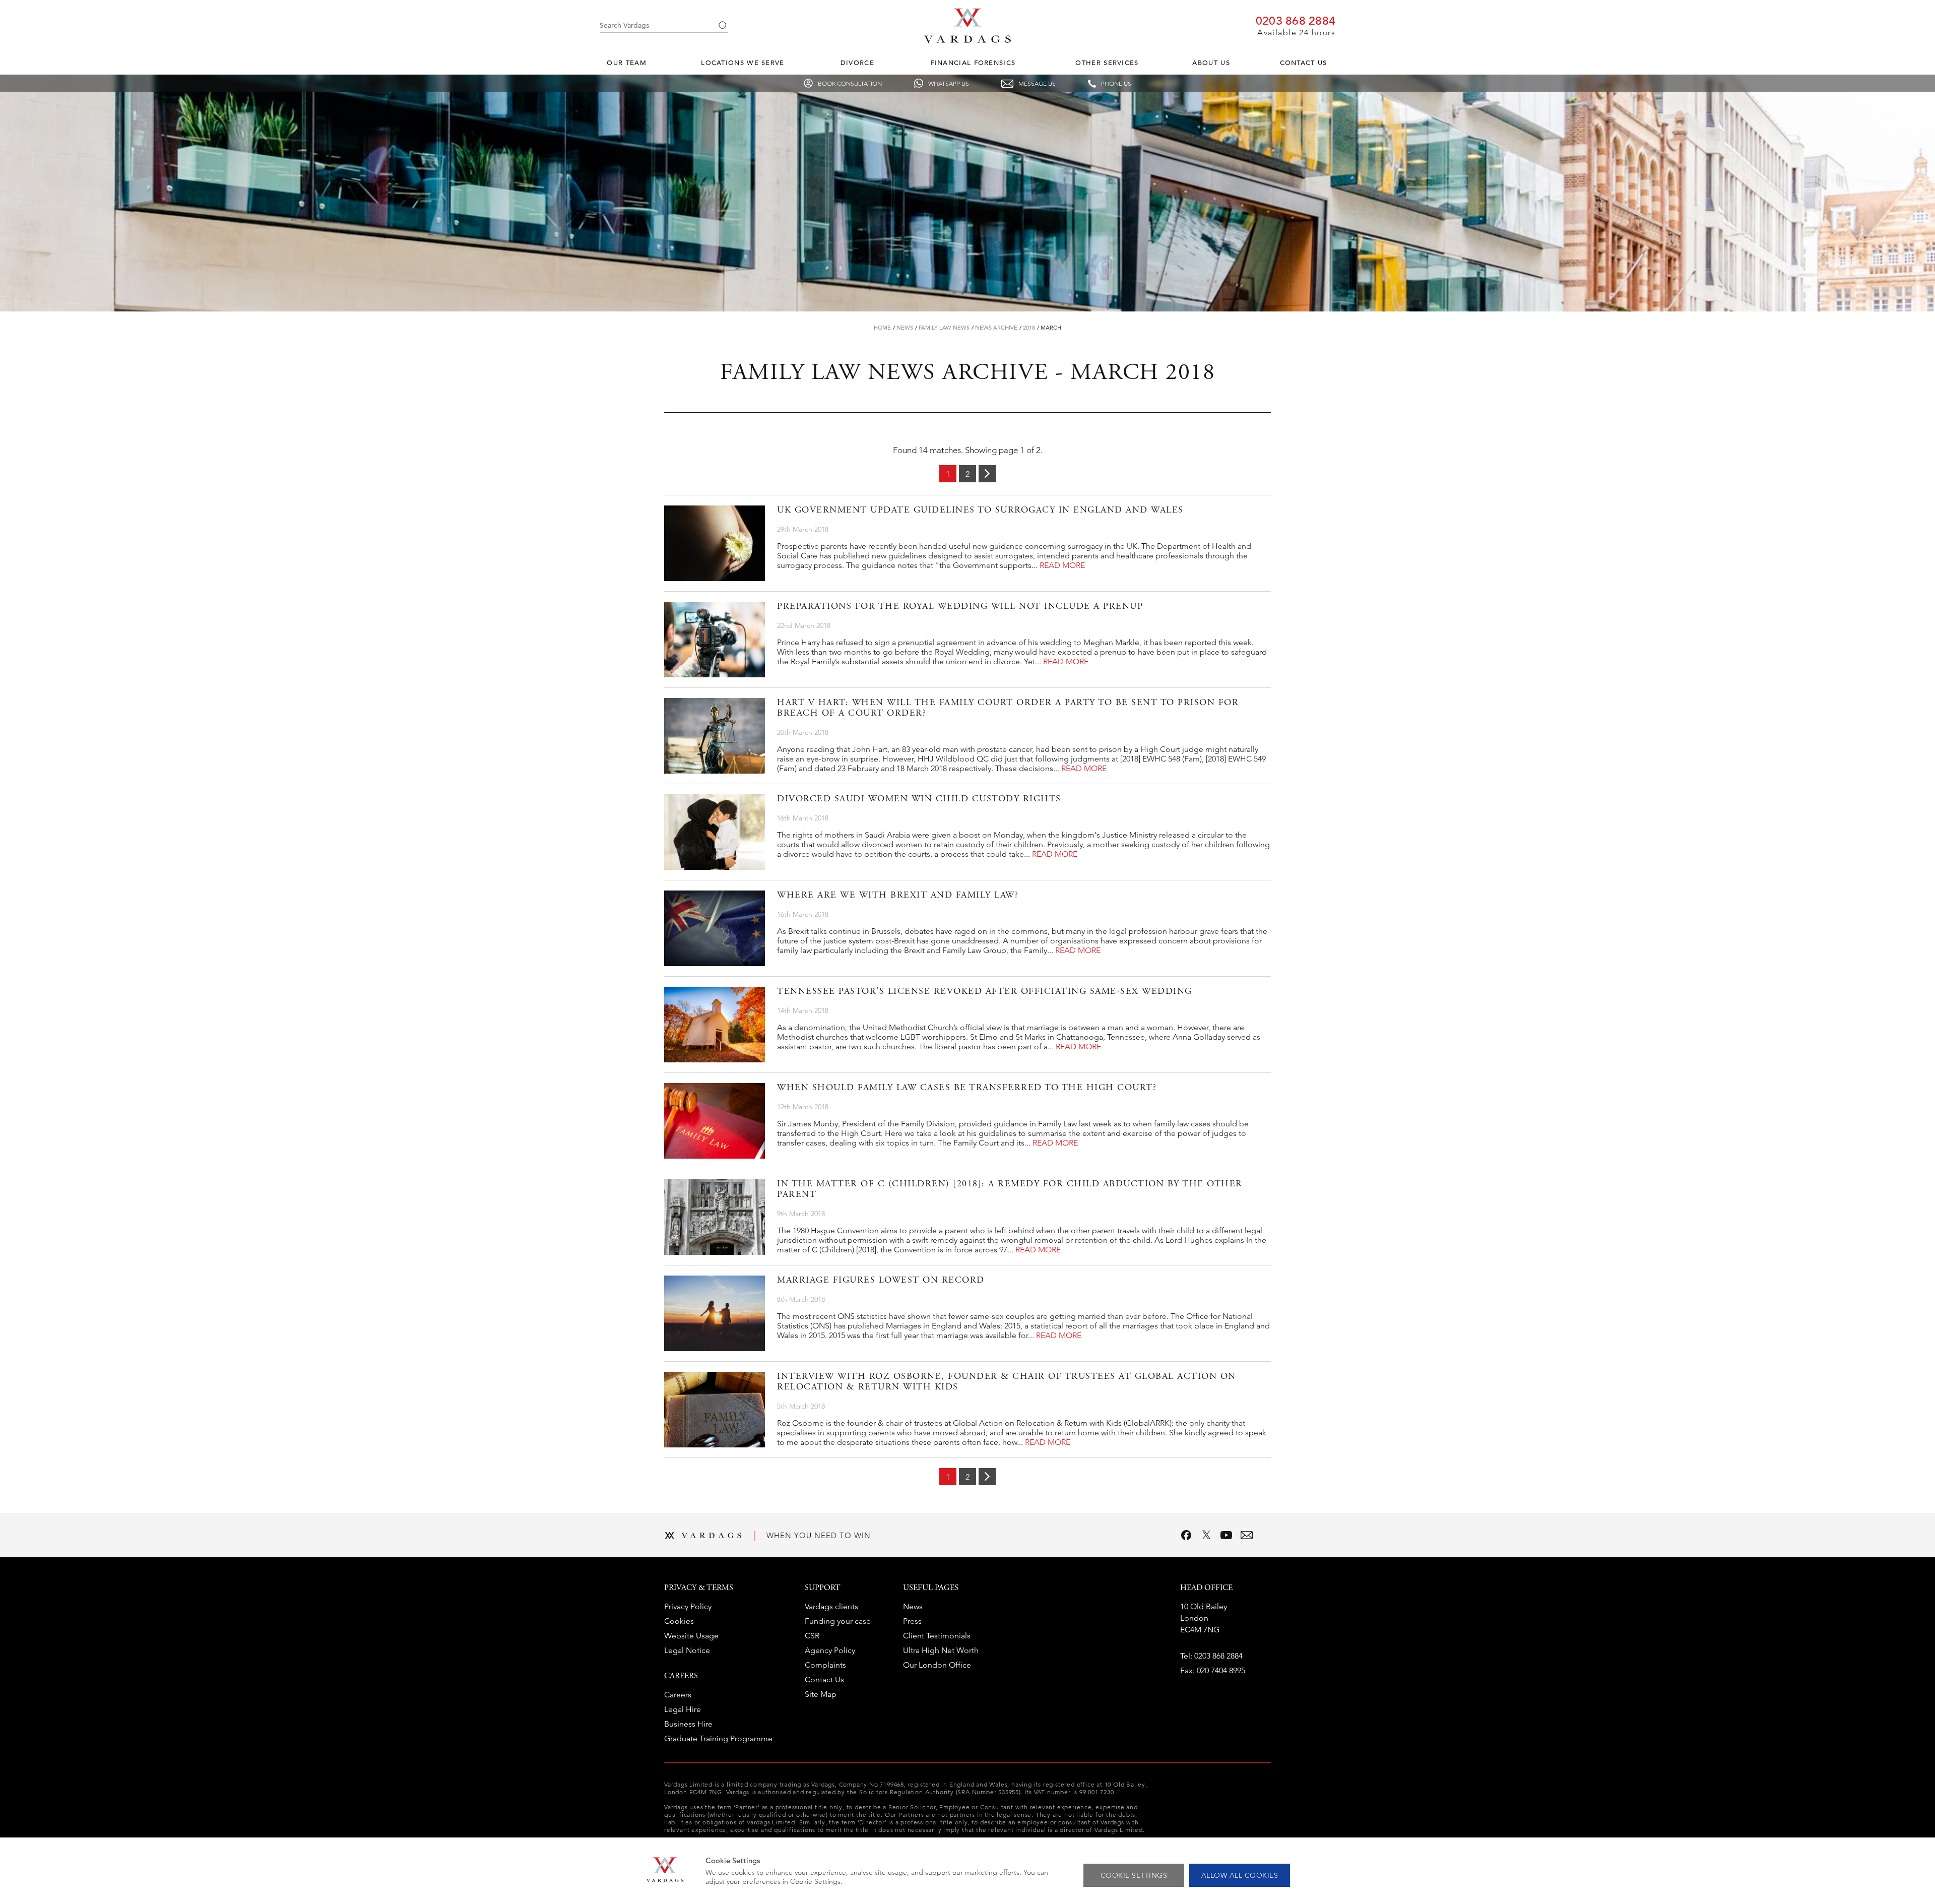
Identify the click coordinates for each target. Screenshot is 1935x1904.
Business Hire (688, 1724)
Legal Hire (683, 1709)
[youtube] (1227, 1535)
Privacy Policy (688, 1606)
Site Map (821, 1694)
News (905, 328)
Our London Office (937, 1665)
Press (912, 1621)
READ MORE (1062, 565)
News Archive (996, 328)
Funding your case (838, 1621)
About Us (1211, 63)
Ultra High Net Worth (941, 1650)
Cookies (679, 1621)
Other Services (1107, 63)
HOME (882, 328)
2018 (1029, 328)
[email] (1247, 1535)
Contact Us (1304, 63)
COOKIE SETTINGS (1134, 1875)
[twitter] (1206, 1535)
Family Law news (944, 328)
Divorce (857, 63)
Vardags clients (831, 1606)
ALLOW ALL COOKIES (1240, 1875)
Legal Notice (687, 1650)
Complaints (825, 1665)
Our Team (626, 63)
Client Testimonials (937, 1636)
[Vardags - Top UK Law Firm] (967, 40)
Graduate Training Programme (718, 1738)
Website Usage (691, 1636)
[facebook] (1186, 1535)
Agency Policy (830, 1650)
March (1051, 328)
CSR (812, 1636)
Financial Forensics (973, 63)
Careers (678, 1695)
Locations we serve (743, 63)
